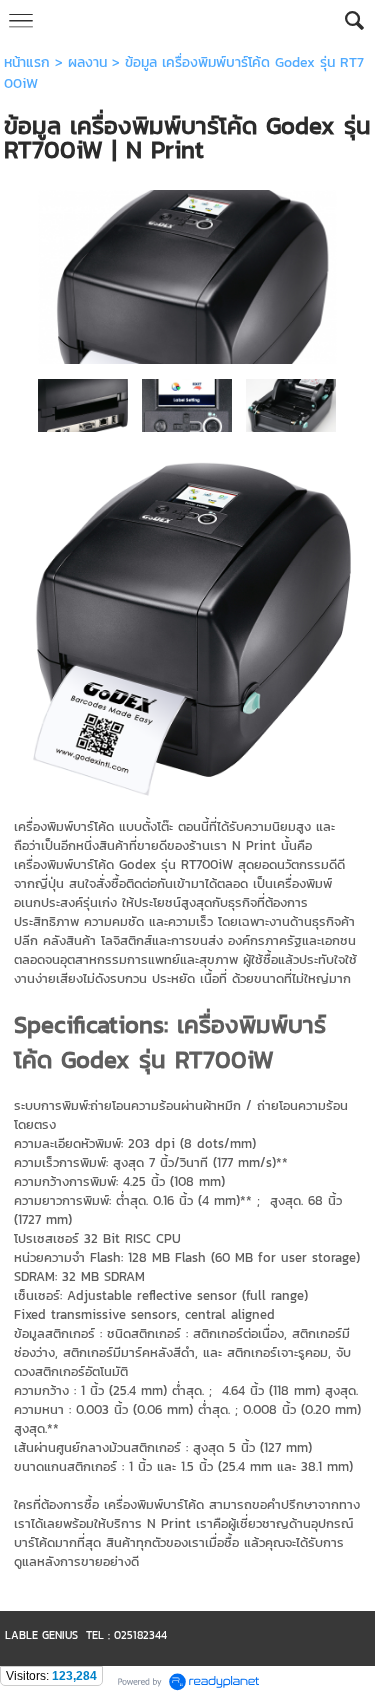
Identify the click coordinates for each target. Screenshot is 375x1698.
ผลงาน (87, 62)
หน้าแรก (27, 62)
